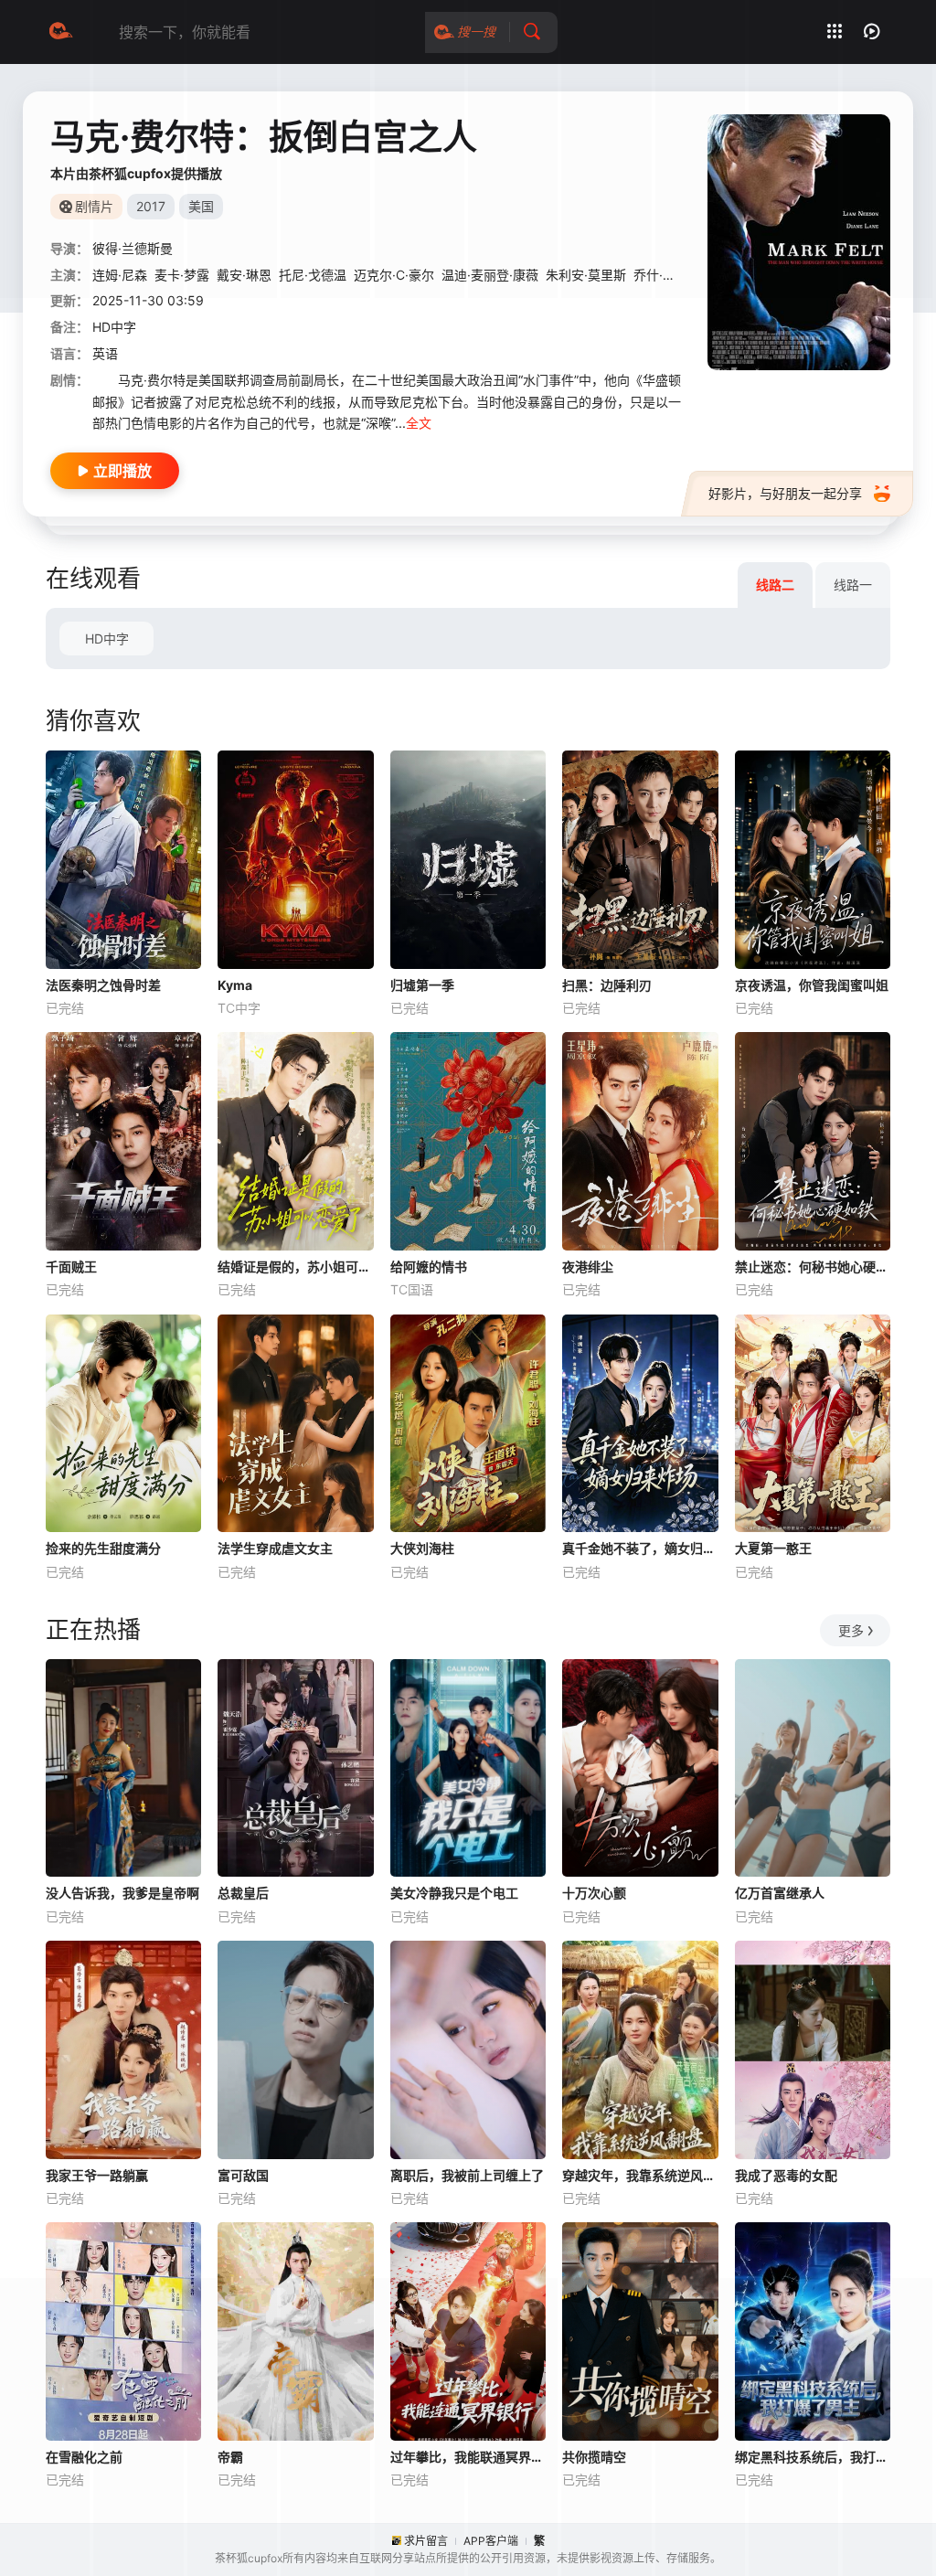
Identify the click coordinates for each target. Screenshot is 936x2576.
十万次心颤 (594, 1893)
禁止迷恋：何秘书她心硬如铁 (813, 1267)
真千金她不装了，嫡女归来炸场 (640, 1548)
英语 (105, 353)
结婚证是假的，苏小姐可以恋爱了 (295, 1267)
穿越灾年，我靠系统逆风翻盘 (640, 2175)
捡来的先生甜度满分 (103, 1548)
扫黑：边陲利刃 (607, 985)
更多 (851, 1630)
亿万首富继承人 (780, 1893)
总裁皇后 (243, 1893)
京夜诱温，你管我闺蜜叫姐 (812, 985)
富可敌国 (243, 2175)
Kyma (235, 985)
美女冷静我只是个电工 (454, 1893)
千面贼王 (71, 1267)
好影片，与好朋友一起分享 (785, 493)
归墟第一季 (422, 985)
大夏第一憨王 (773, 1548)
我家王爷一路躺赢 (97, 2175)
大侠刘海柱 (422, 1548)
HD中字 (107, 639)
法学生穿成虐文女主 (275, 1548)
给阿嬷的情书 (429, 1267)
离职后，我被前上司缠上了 (467, 2175)
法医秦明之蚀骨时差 (103, 985)
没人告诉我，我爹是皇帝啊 (122, 1893)
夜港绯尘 (588, 1267)
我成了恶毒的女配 (786, 2175)
